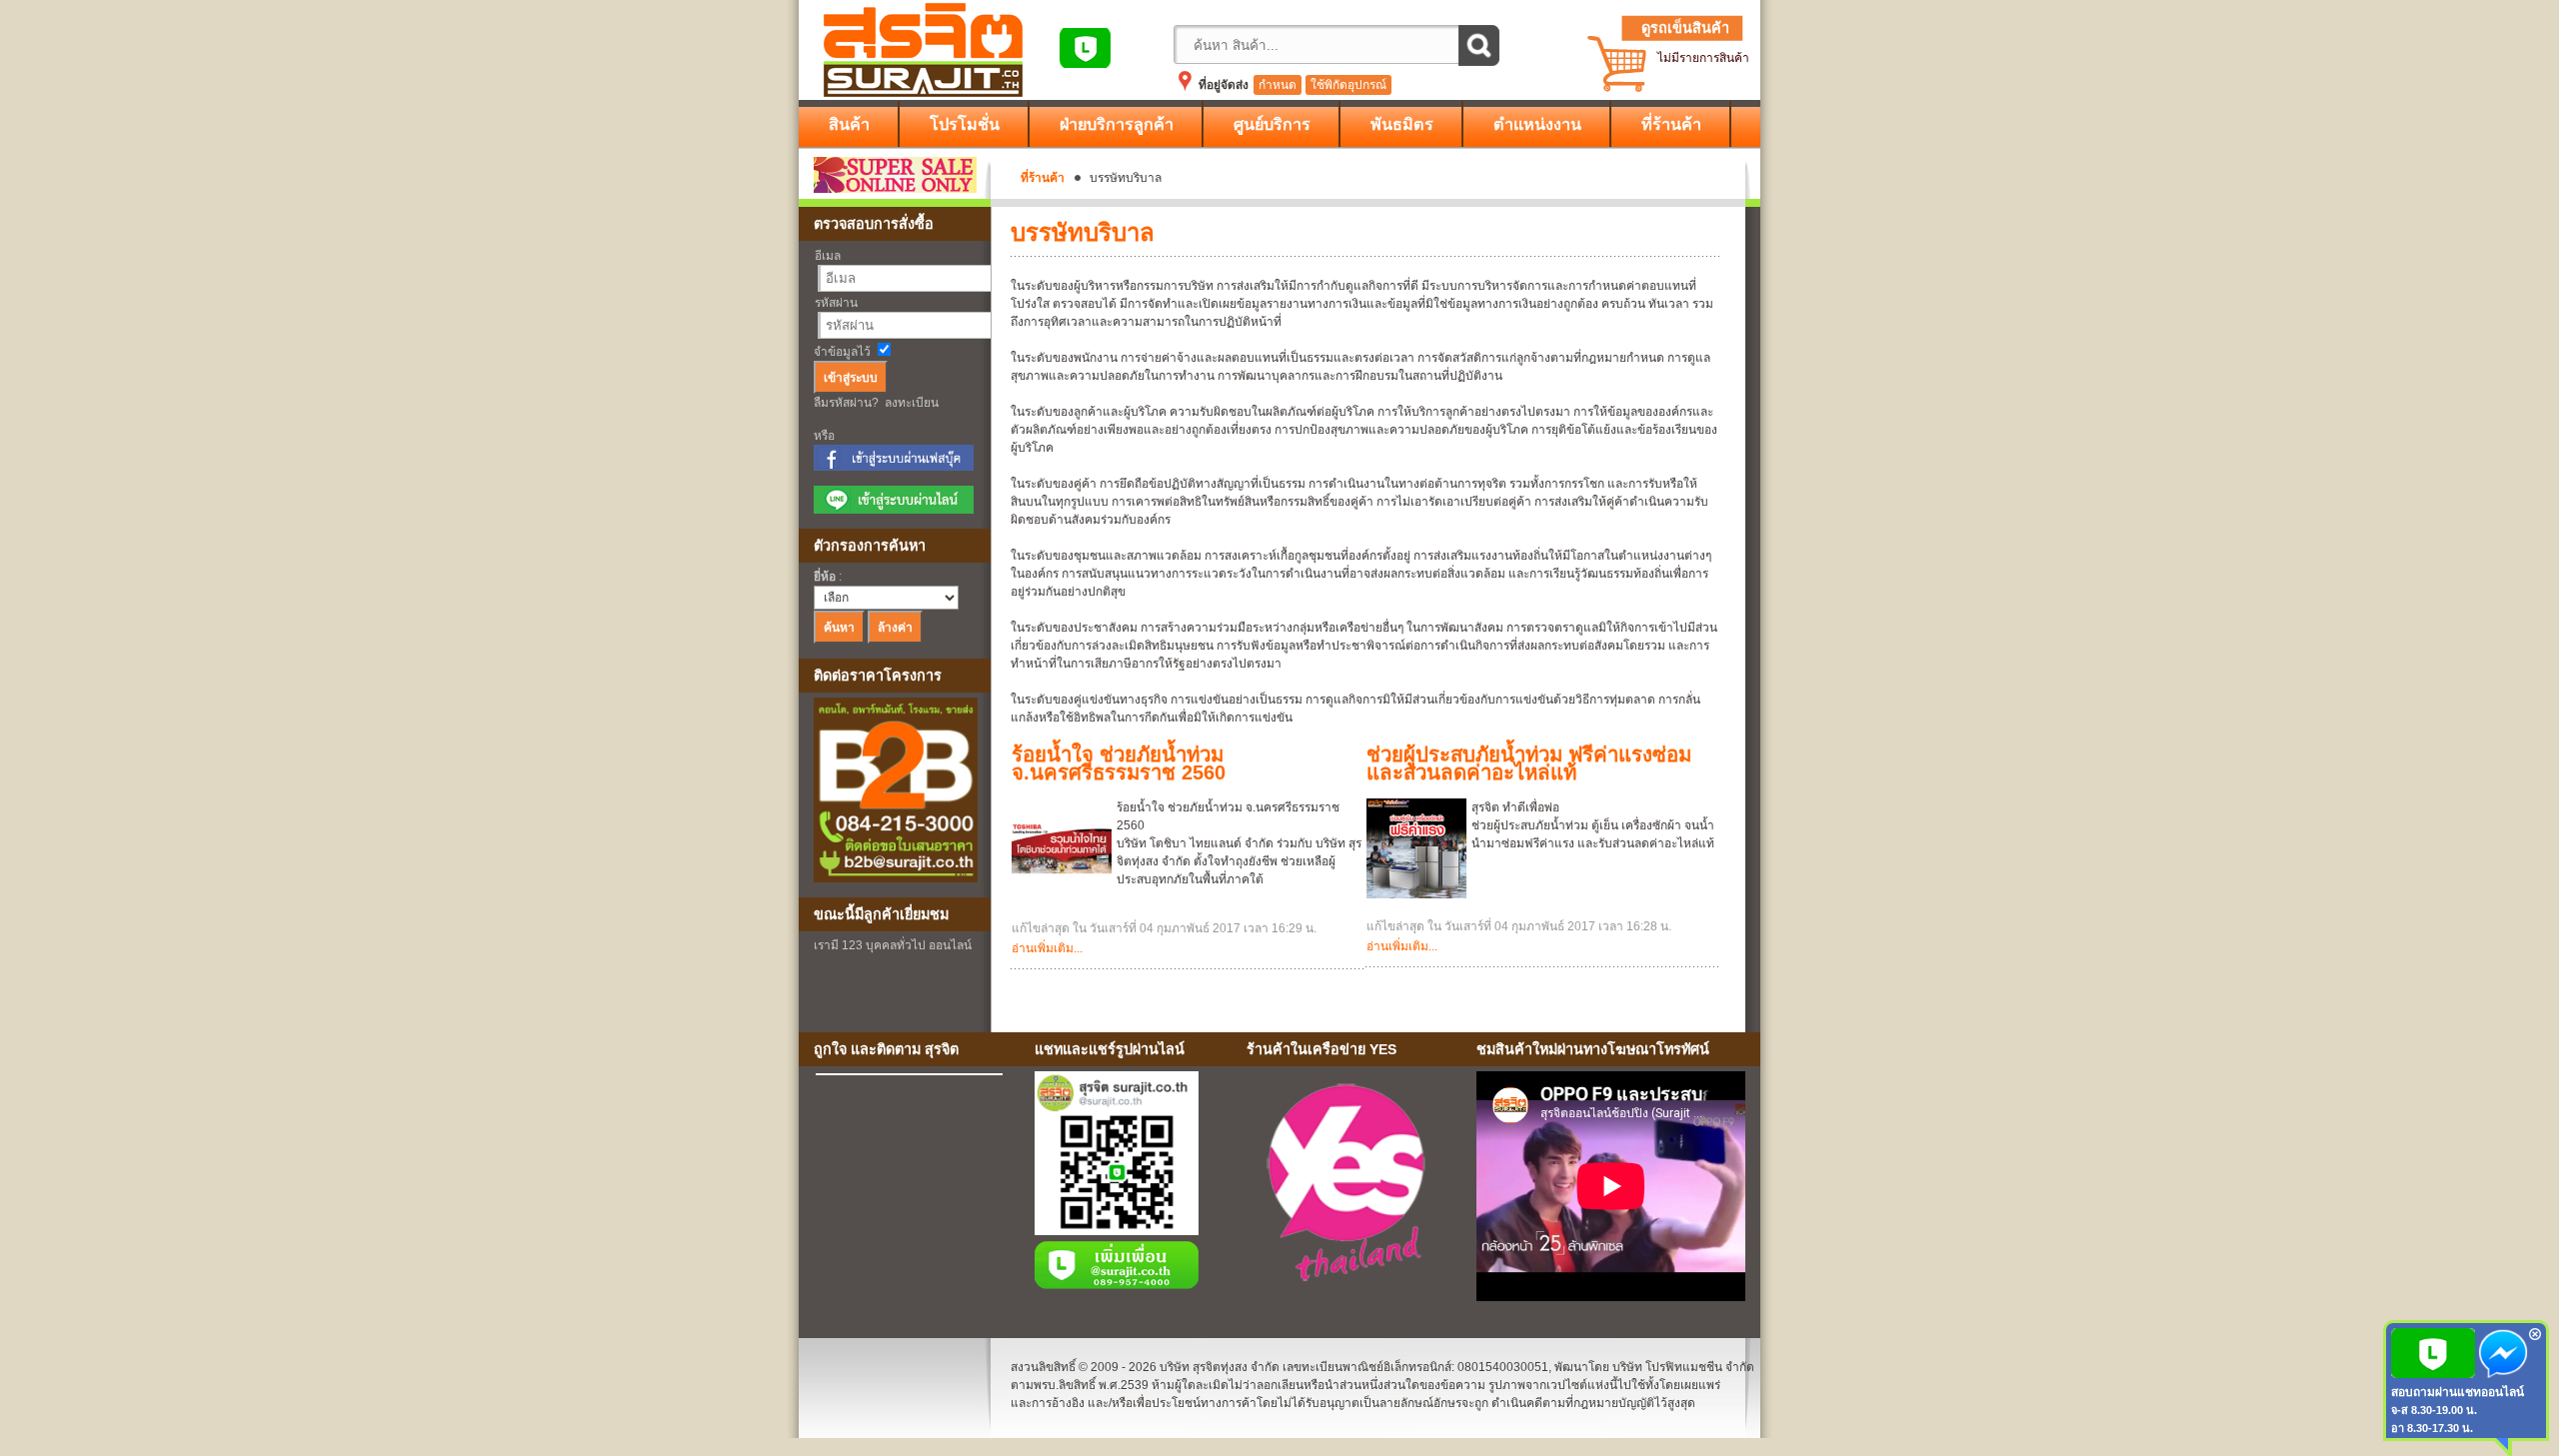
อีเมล (828, 256)
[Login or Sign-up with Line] (894, 510)
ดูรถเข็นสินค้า (1685, 28)
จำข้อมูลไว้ (842, 352)
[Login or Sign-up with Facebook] (894, 467)
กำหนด (1278, 85)
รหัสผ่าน (836, 303)
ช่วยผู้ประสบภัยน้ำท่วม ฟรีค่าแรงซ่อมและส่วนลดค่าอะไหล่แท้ (1529, 763)
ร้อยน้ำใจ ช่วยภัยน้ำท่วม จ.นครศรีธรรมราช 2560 (1119, 763)
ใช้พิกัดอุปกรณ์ (1348, 85)
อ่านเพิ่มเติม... (1047, 948)
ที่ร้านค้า (1043, 178)
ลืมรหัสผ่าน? (846, 403)
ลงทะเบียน (912, 403)
